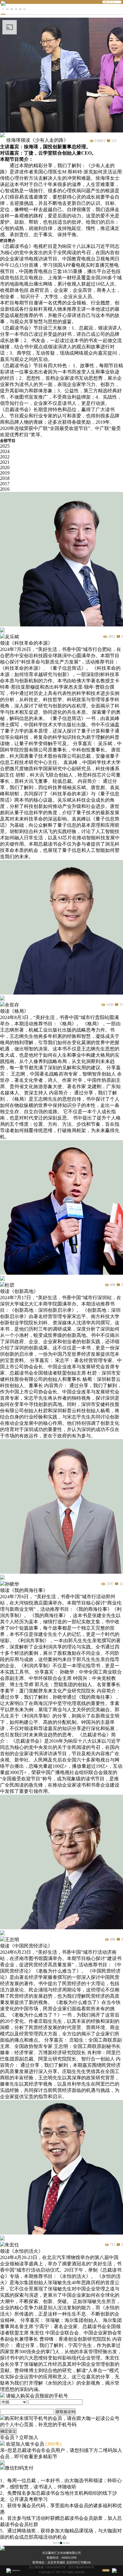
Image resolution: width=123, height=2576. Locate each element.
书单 (16, 9)
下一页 (67, 2543)
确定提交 (8, 2431)
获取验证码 (66, 2412)
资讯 (20, 9)
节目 (7, 9)
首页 (3, 9)
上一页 (55, 2543)
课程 (12, 9)
